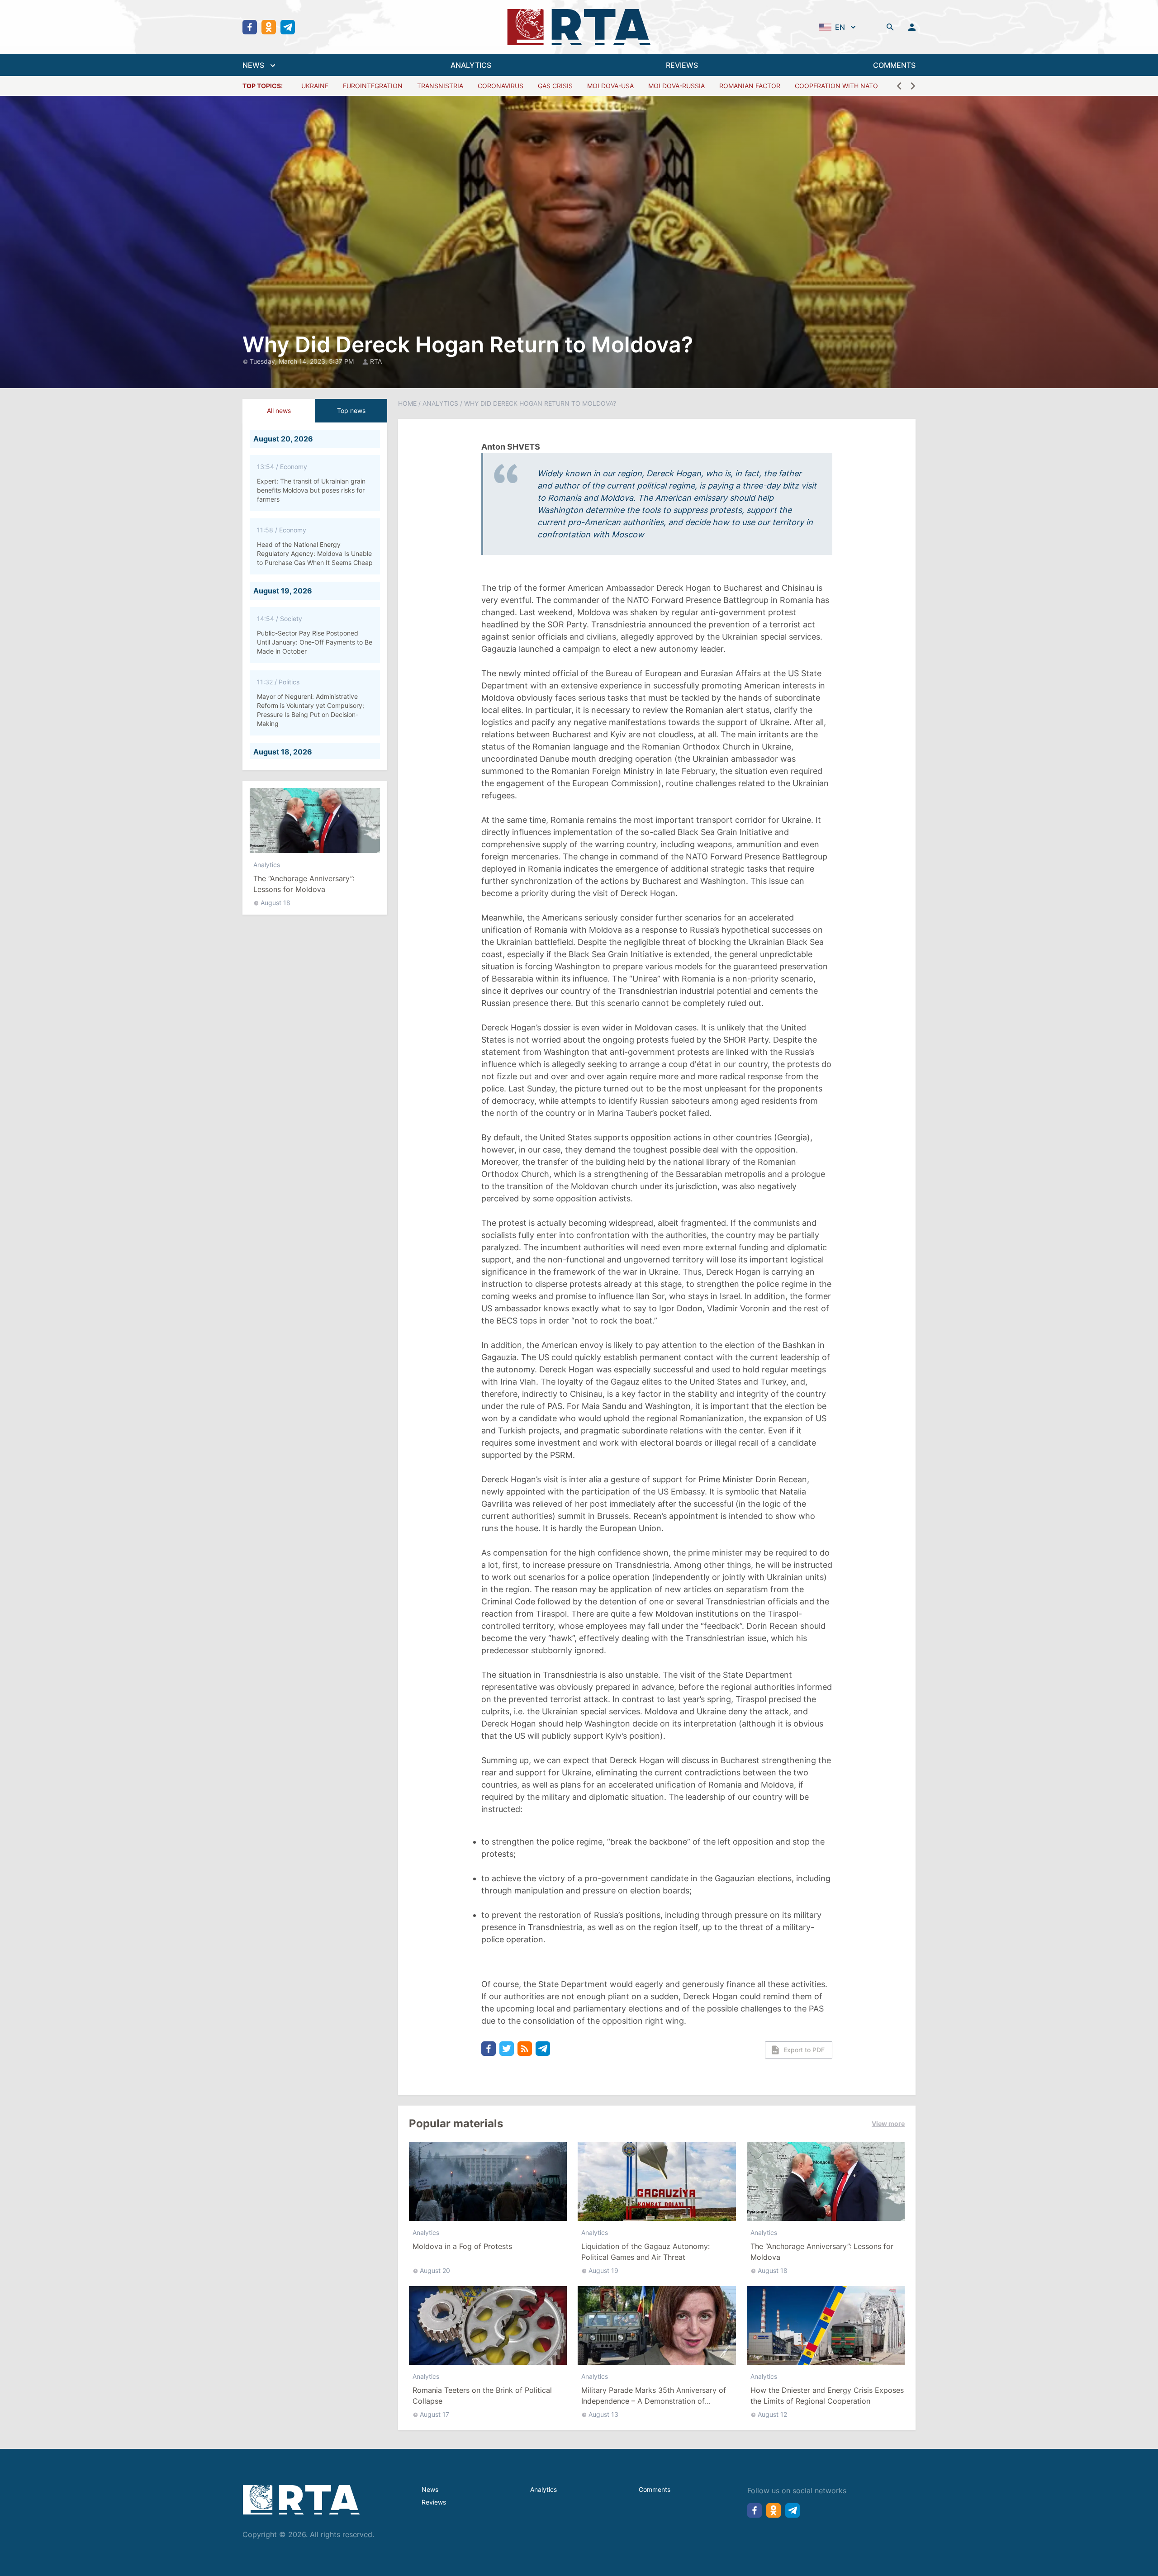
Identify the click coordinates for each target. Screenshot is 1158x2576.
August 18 (275, 903)
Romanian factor (750, 86)
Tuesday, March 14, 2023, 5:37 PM (303, 361)
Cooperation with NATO (836, 86)
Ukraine (315, 86)
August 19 (603, 2270)
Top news (351, 410)
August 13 (603, 2414)
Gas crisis (555, 86)
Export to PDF (804, 2050)
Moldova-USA (610, 86)
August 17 (434, 2414)
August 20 (435, 2270)
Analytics (267, 865)
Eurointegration (373, 86)
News (430, 2489)
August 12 (772, 2414)
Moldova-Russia (676, 86)
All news (279, 410)
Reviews (434, 2502)
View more (888, 2123)
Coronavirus (501, 86)
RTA (376, 361)
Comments (655, 2489)
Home (407, 403)
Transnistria (440, 86)
